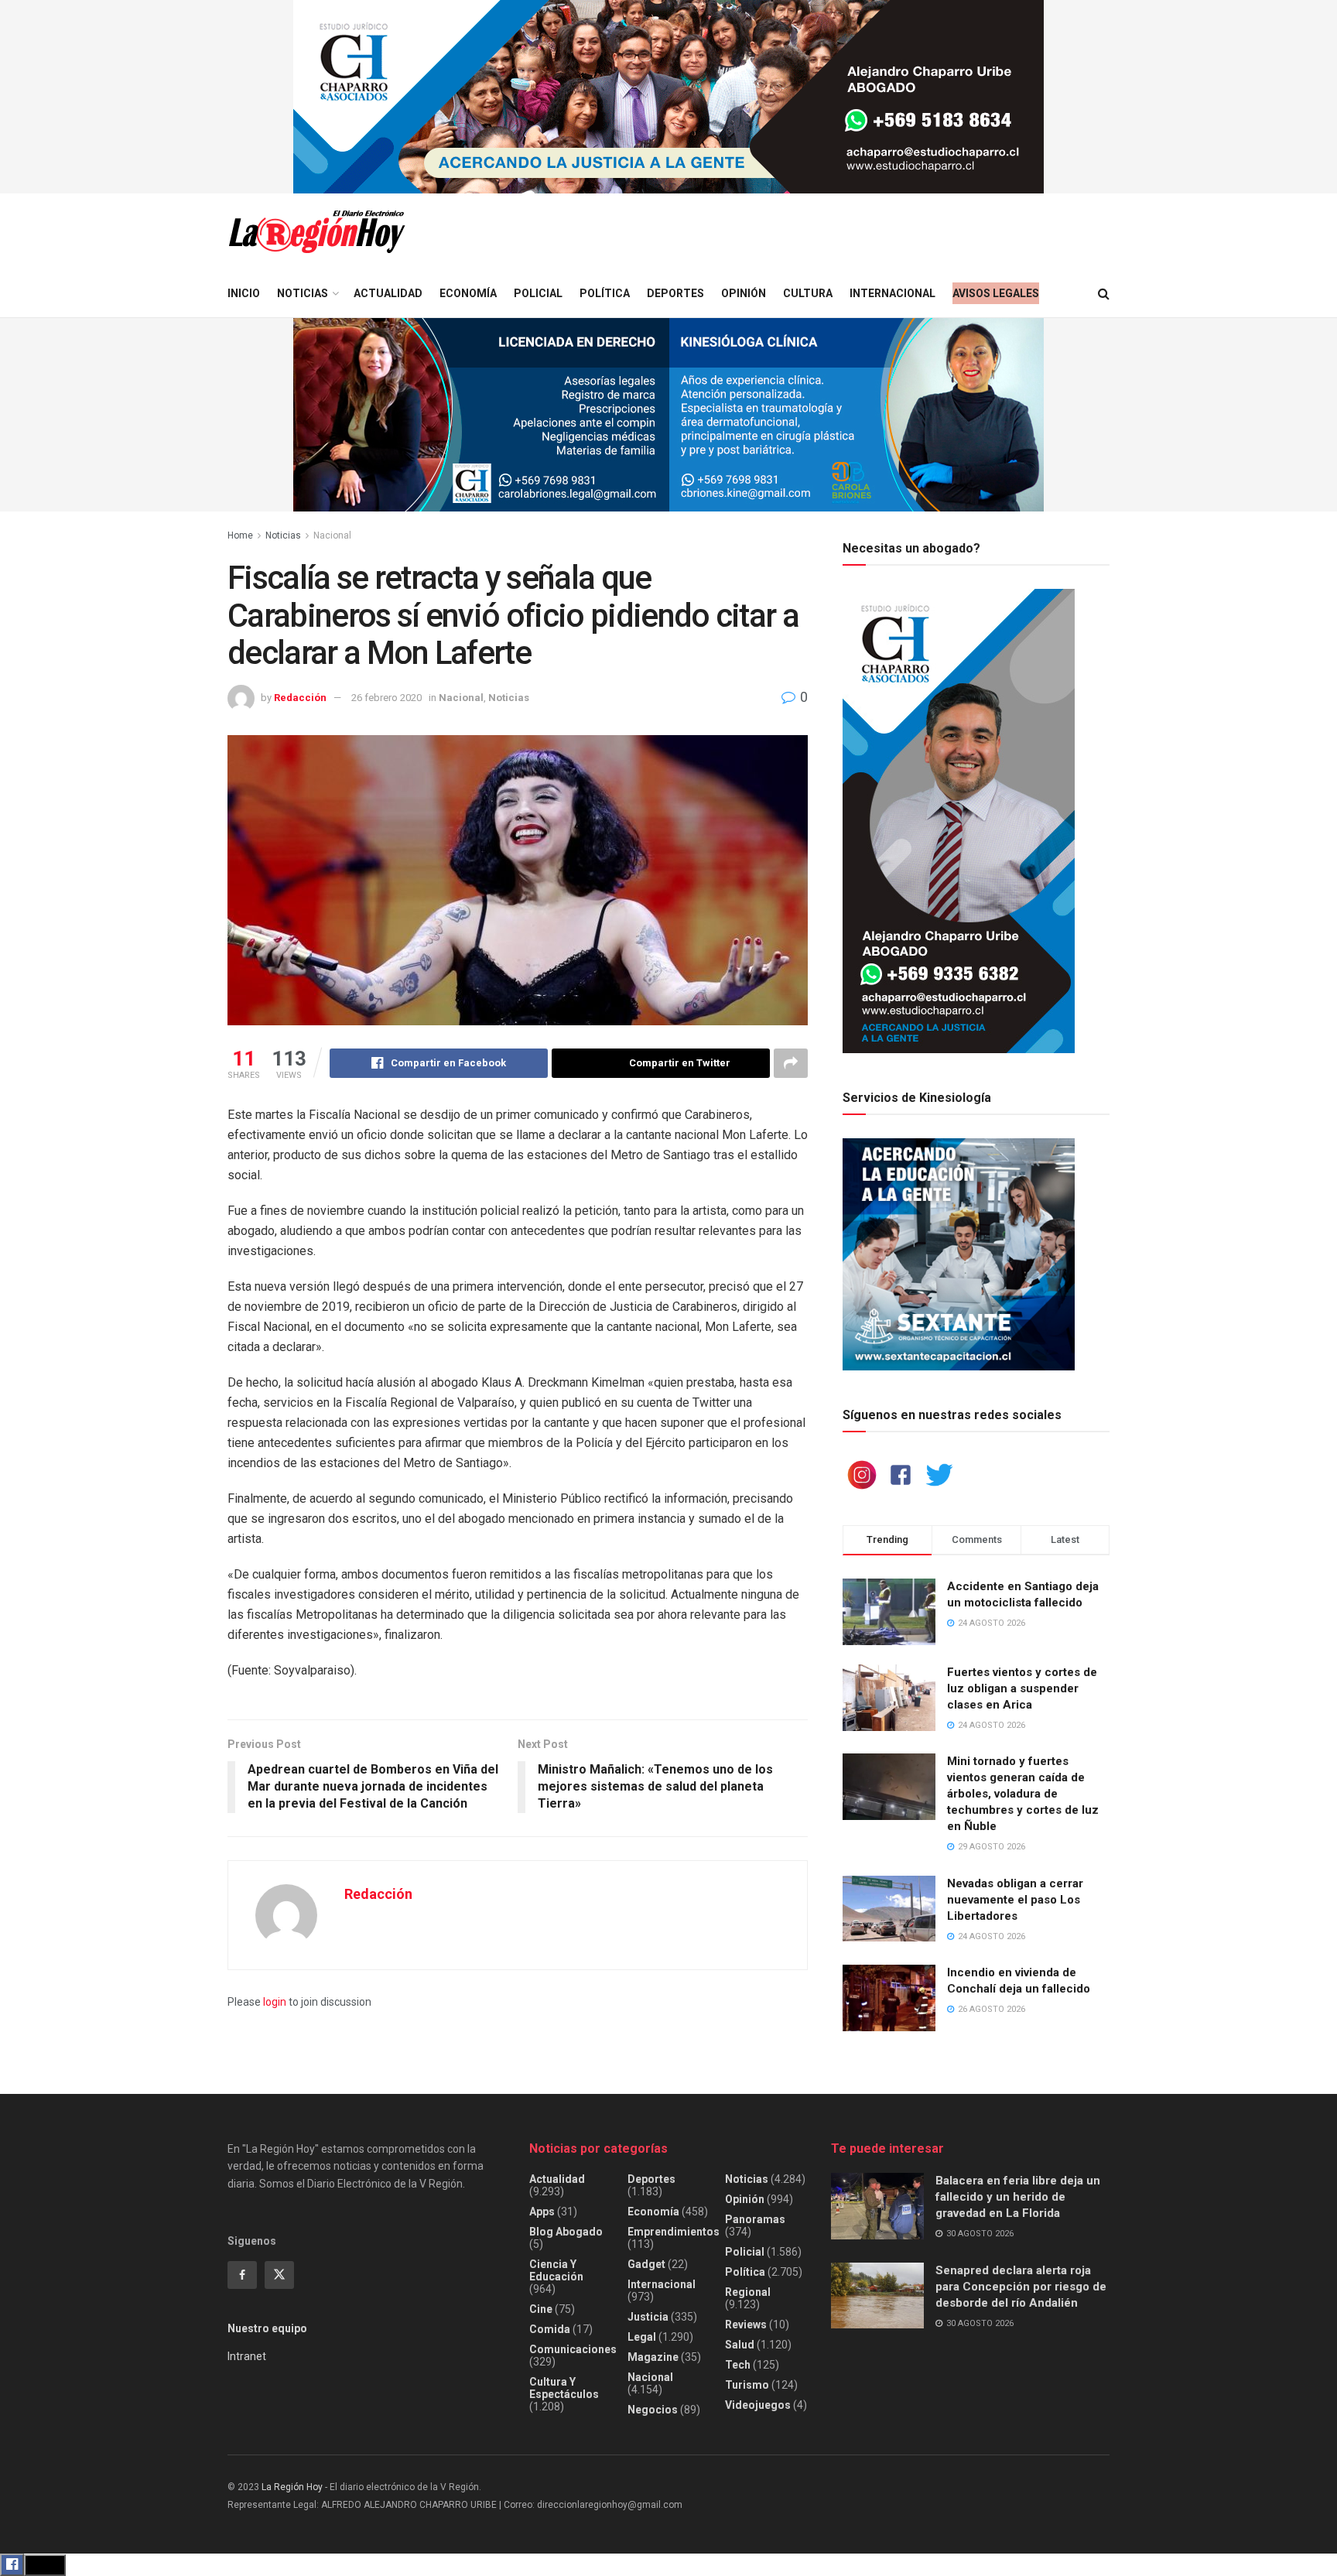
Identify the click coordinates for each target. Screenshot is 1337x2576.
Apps (542, 2212)
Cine (541, 2309)
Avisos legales (996, 293)
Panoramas (755, 2219)
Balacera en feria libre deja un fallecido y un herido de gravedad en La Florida (1018, 2197)
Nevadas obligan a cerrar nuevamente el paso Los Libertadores (1015, 1900)
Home (240, 535)
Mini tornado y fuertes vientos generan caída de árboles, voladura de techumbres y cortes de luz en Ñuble (1023, 1794)
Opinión (744, 293)
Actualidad (388, 293)
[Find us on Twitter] (279, 2275)
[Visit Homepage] (316, 232)
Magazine (653, 2357)
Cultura (808, 293)
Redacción (300, 698)
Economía (468, 293)
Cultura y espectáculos (564, 2388)
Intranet (247, 2356)
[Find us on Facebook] (242, 2275)
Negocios (653, 2410)
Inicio (244, 293)
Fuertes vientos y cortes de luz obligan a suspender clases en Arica (1022, 1688)
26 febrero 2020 (386, 698)
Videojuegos (758, 2405)
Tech (738, 2365)
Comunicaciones (573, 2349)
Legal (642, 2337)
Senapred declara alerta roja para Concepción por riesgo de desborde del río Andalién (1021, 2287)
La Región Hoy (292, 2487)
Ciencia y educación (556, 2270)
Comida (550, 2329)
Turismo (747, 2385)
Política (605, 293)
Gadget (646, 2264)
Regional (748, 2292)
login (275, 2002)
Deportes (675, 293)
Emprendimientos (674, 2232)
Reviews (746, 2325)
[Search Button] (1104, 294)
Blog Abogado (566, 2232)
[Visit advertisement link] (668, 97)
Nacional (332, 535)
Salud (740, 2345)
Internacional (892, 293)
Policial (538, 293)
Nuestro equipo (267, 2328)
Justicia (648, 2317)
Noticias (303, 293)
